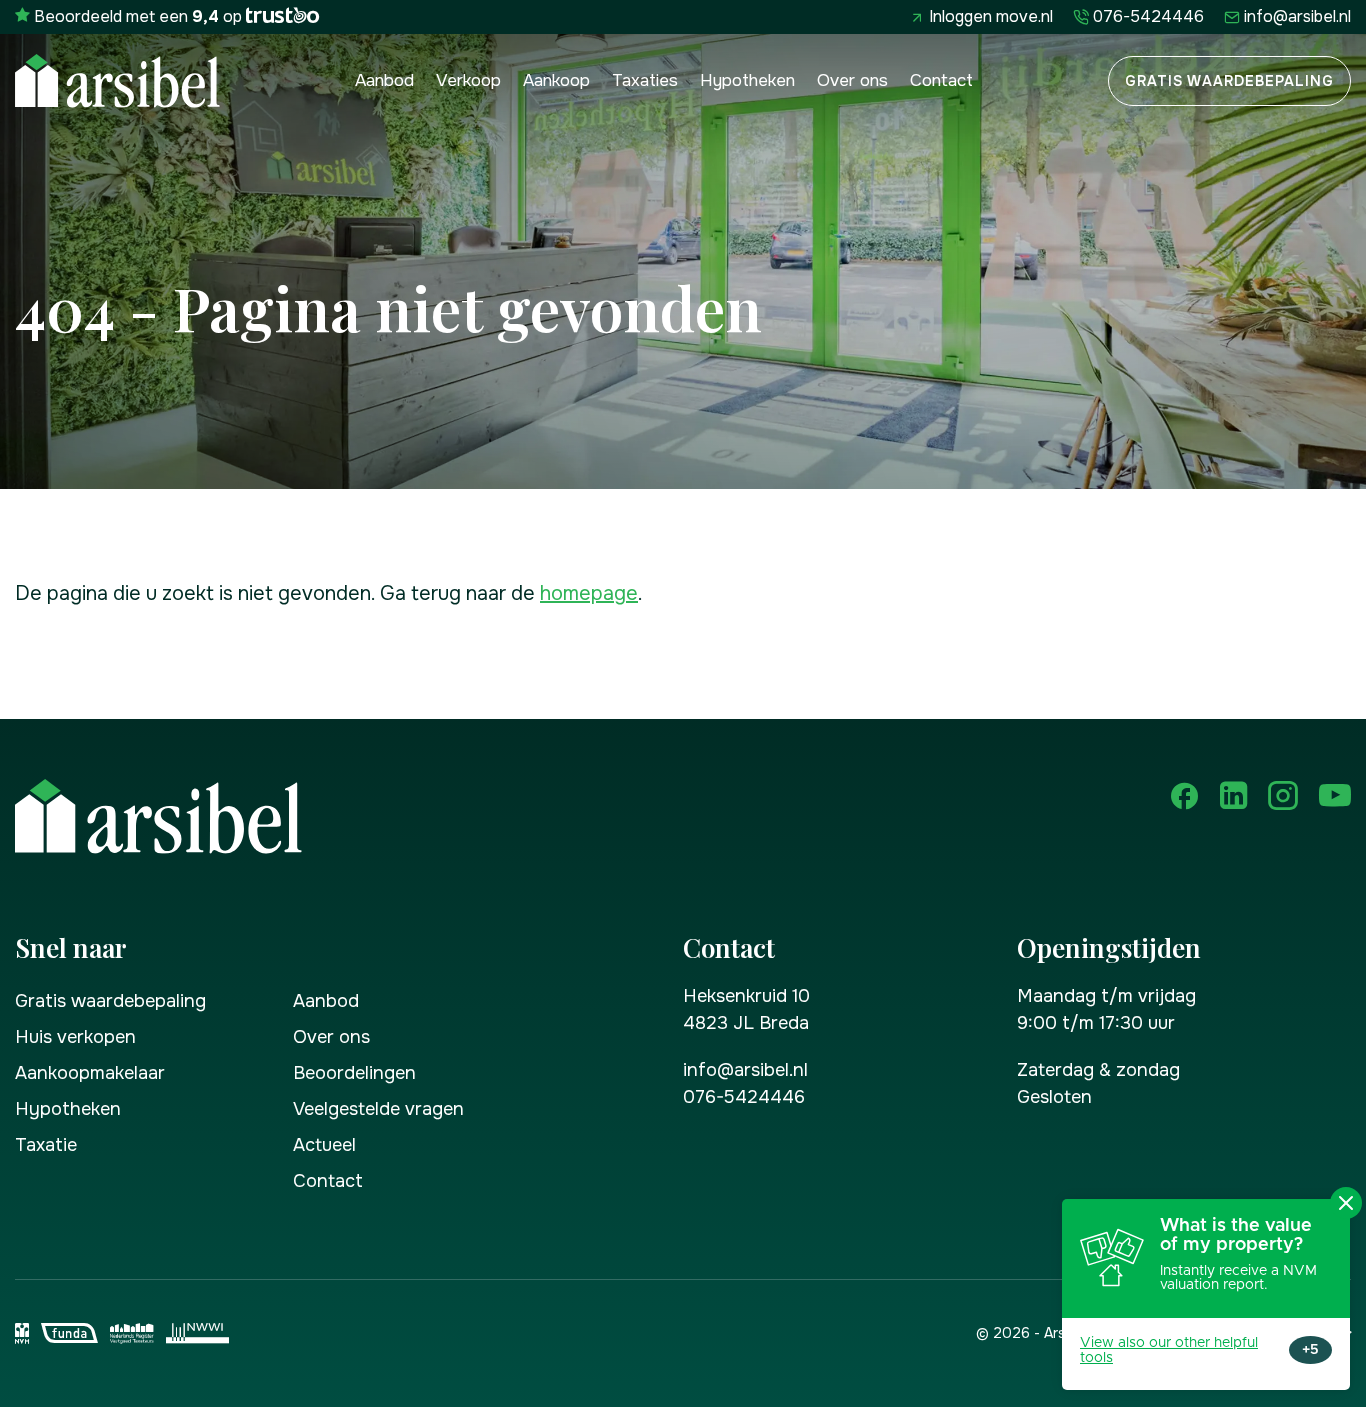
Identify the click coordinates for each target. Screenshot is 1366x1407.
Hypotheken (747, 80)
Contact (941, 80)
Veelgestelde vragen (378, 1109)
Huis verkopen (75, 1037)
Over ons (852, 80)
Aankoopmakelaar (90, 1073)
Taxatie (46, 1145)
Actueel (324, 1145)
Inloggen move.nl (991, 16)
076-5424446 (1148, 16)
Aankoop (556, 80)
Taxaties (645, 80)
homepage (589, 593)
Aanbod (384, 80)
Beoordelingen (354, 1073)
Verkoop (468, 80)
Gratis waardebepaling (1229, 81)
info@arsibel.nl (1297, 16)
